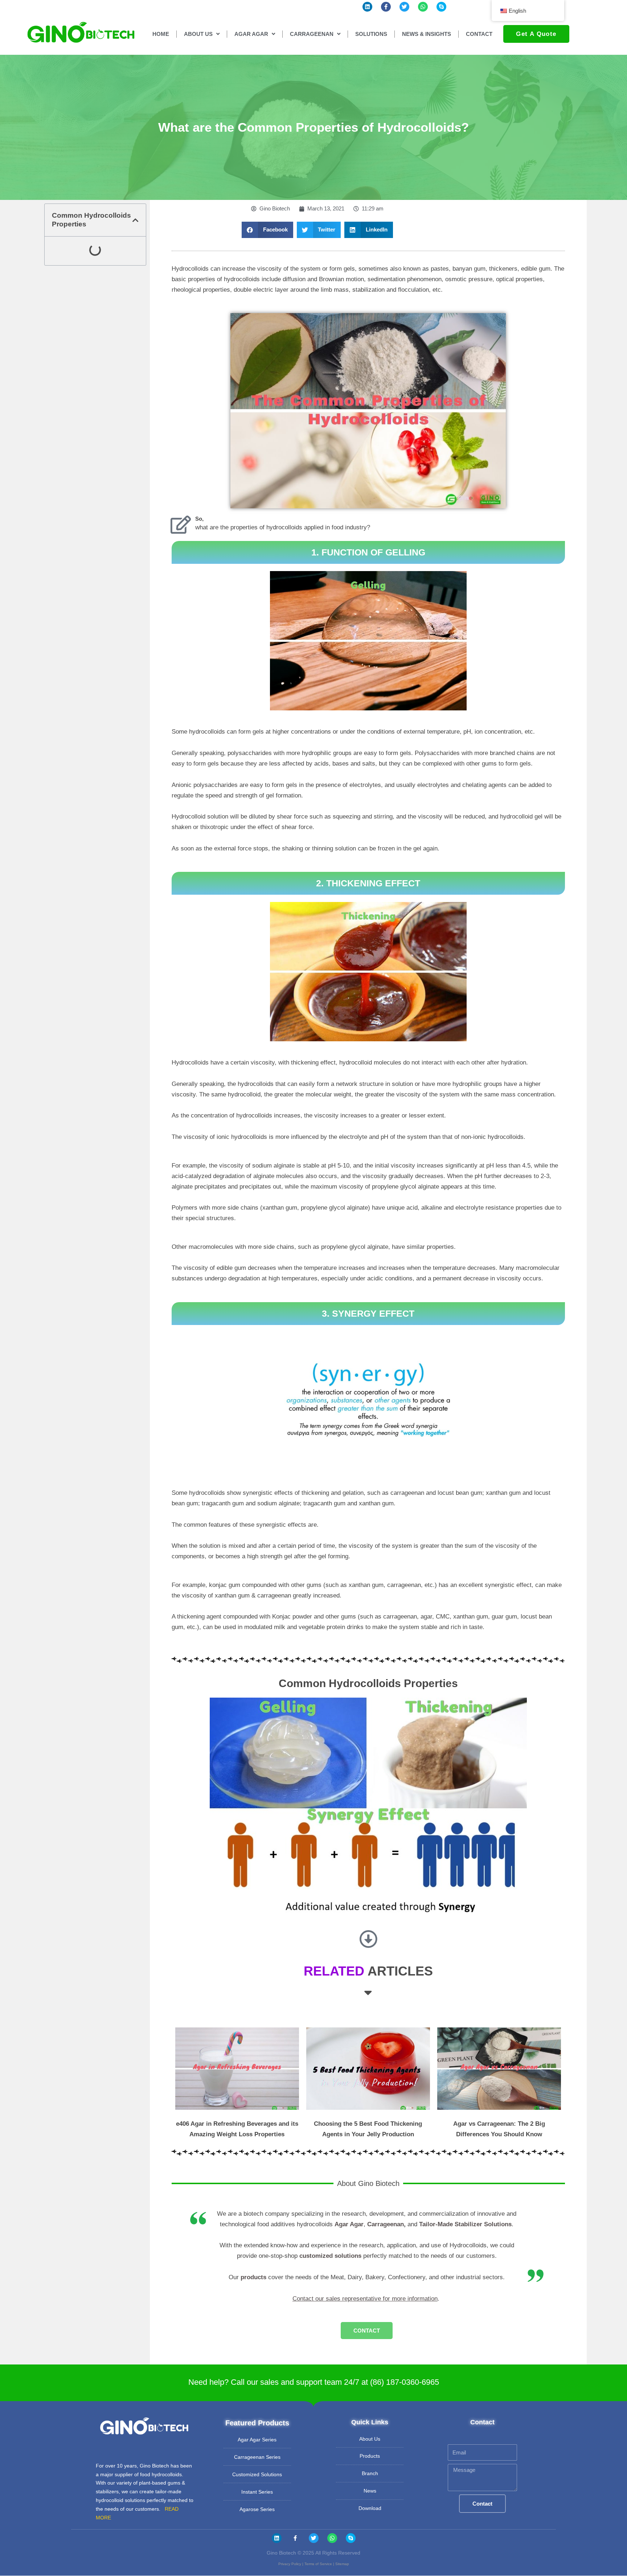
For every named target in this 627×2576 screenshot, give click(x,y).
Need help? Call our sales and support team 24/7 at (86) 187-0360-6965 (314, 2382)
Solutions (371, 34)
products (253, 2277)
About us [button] (198, 34)
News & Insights (427, 34)
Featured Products (257, 2423)
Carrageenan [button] (312, 34)
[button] (136, 220)
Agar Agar (349, 2224)
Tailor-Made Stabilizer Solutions (465, 2224)
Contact (479, 34)
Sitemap (342, 2564)
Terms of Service (318, 2564)
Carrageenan (386, 2224)
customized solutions (330, 2256)
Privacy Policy (290, 2564)
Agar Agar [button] (251, 34)
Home (161, 34)
